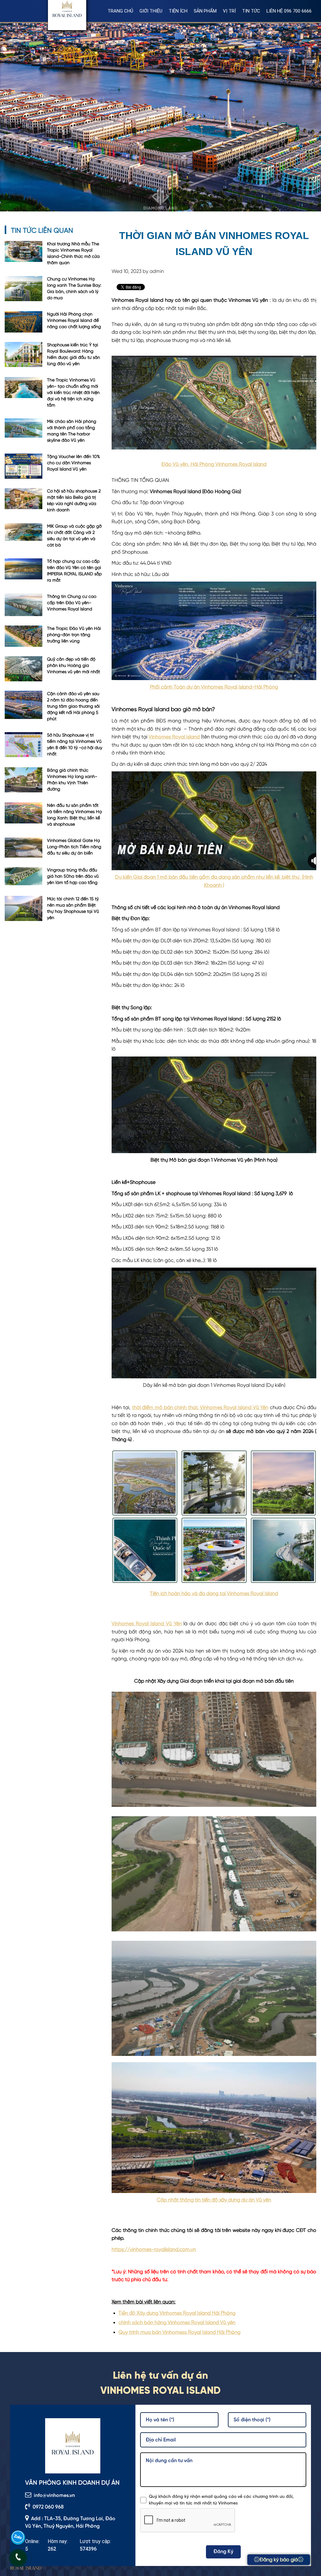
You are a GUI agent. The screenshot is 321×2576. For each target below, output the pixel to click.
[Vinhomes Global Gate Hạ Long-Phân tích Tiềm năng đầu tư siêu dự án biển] (24, 848)
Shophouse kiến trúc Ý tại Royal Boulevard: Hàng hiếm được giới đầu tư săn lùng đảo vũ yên (74, 354)
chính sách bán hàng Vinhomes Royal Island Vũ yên (177, 2323)
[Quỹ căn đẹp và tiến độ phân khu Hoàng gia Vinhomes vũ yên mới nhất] (24, 669)
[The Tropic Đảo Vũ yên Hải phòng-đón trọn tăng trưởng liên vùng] (24, 636)
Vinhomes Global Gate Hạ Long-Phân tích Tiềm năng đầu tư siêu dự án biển (74, 847)
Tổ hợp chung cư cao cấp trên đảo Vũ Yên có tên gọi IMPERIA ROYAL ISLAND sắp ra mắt (74, 571)
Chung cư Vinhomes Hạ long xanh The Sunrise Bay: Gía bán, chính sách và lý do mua (74, 289)
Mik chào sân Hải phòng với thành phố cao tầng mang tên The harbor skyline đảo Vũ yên (72, 431)
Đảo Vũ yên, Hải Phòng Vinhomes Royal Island (214, 465)
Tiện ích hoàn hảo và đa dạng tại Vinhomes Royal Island (214, 1594)
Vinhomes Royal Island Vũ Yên (147, 1624)
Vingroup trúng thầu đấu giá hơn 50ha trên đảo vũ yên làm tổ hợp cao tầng (73, 876)
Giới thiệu (151, 11)
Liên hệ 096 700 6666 (289, 11)
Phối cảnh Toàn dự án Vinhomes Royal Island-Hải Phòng (214, 687)
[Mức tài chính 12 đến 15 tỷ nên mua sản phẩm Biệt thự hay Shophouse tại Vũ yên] (24, 909)
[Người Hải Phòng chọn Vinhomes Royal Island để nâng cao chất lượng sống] (24, 322)
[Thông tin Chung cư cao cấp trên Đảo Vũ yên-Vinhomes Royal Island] (24, 605)
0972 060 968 (48, 2507)
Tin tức (251, 11)
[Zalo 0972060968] (18, 2538)
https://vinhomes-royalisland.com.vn (154, 2250)
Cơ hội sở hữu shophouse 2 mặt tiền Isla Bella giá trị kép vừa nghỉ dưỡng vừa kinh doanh (74, 501)
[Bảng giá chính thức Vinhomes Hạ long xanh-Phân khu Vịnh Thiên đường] (24, 780)
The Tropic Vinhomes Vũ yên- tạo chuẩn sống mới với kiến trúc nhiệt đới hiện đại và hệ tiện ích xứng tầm (73, 393)
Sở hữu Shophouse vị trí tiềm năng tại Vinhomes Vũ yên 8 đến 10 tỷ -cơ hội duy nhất (75, 745)
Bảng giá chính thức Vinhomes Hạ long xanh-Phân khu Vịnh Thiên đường (72, 780)
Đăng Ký (223, 2552)
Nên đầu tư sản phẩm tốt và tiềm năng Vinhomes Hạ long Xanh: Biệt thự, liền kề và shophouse (74, 815)
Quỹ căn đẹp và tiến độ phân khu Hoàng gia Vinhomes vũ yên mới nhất (74, 666)
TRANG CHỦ (120, 11)
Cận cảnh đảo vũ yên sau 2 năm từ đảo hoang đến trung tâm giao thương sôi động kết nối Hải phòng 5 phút (73, 706)
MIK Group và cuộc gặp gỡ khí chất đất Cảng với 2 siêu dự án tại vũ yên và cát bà (74, 536)
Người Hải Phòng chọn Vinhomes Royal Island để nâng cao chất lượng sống (74, 321)
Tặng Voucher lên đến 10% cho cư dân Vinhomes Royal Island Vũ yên (74, 463)
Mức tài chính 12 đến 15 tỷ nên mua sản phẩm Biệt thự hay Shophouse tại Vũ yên (73, 908)
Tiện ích (178, 11)
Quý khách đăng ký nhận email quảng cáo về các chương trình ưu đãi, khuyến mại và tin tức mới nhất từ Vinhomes (221, 2500)
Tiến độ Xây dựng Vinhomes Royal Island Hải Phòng (177, 2313)
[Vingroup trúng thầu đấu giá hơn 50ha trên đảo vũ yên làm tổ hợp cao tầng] (24, 877)
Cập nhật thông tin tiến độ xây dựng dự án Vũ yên (214, 2200)
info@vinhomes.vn (54, 2496)
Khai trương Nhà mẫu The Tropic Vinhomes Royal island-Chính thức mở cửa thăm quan (73, 253)
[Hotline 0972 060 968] (18, 2558)
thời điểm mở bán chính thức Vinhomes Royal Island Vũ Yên (200, 1408)
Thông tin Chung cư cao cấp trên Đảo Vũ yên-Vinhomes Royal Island (72, 603)
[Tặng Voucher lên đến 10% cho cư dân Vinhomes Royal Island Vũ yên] (24, 466)
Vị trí (229, 11)
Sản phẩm (205, 11)
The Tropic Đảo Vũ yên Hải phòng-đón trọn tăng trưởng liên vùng (74, 635)
